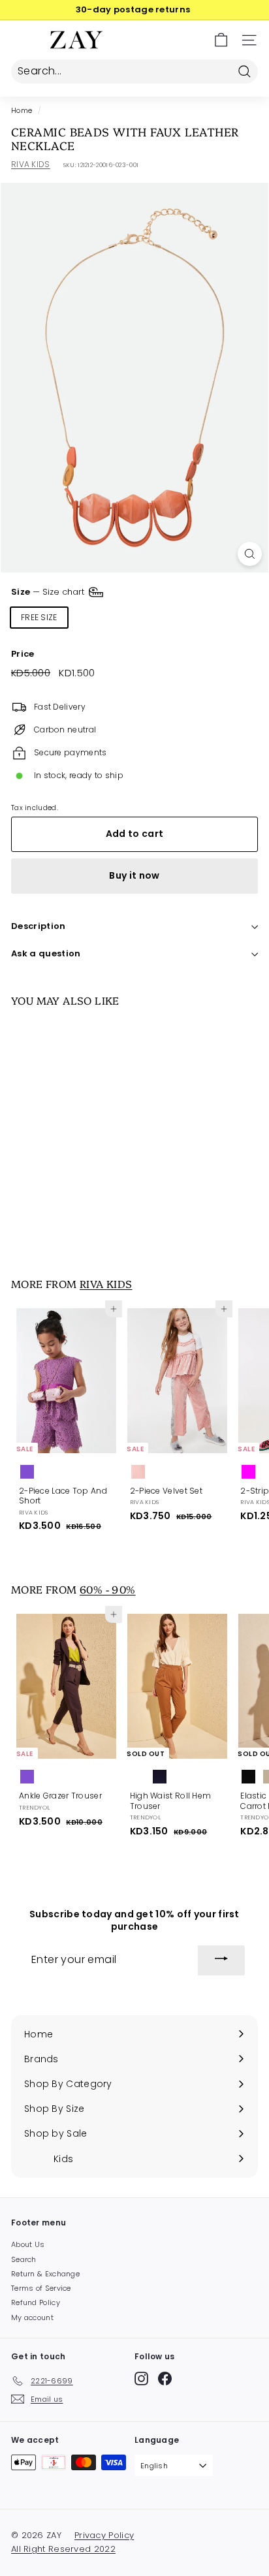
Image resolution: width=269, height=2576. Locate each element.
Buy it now (134, 875)
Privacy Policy (104, 2535)
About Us (28, 2244)
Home (22, 111)
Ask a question (46, 953)
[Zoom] (250, 554)
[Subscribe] (221, 1960)
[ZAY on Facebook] (165, 2379)
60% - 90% (108, 1589)
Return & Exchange (45, 2274)
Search (24, 2259)
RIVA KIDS (31, 164)
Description (39, 926)
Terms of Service (41, 2288)
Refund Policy (36, 2302)
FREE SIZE (39, 617)
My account (32, 2317)
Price (23, 654)
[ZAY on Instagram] (141, 2379)
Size (49, 592)
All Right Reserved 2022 (63, 2549)
